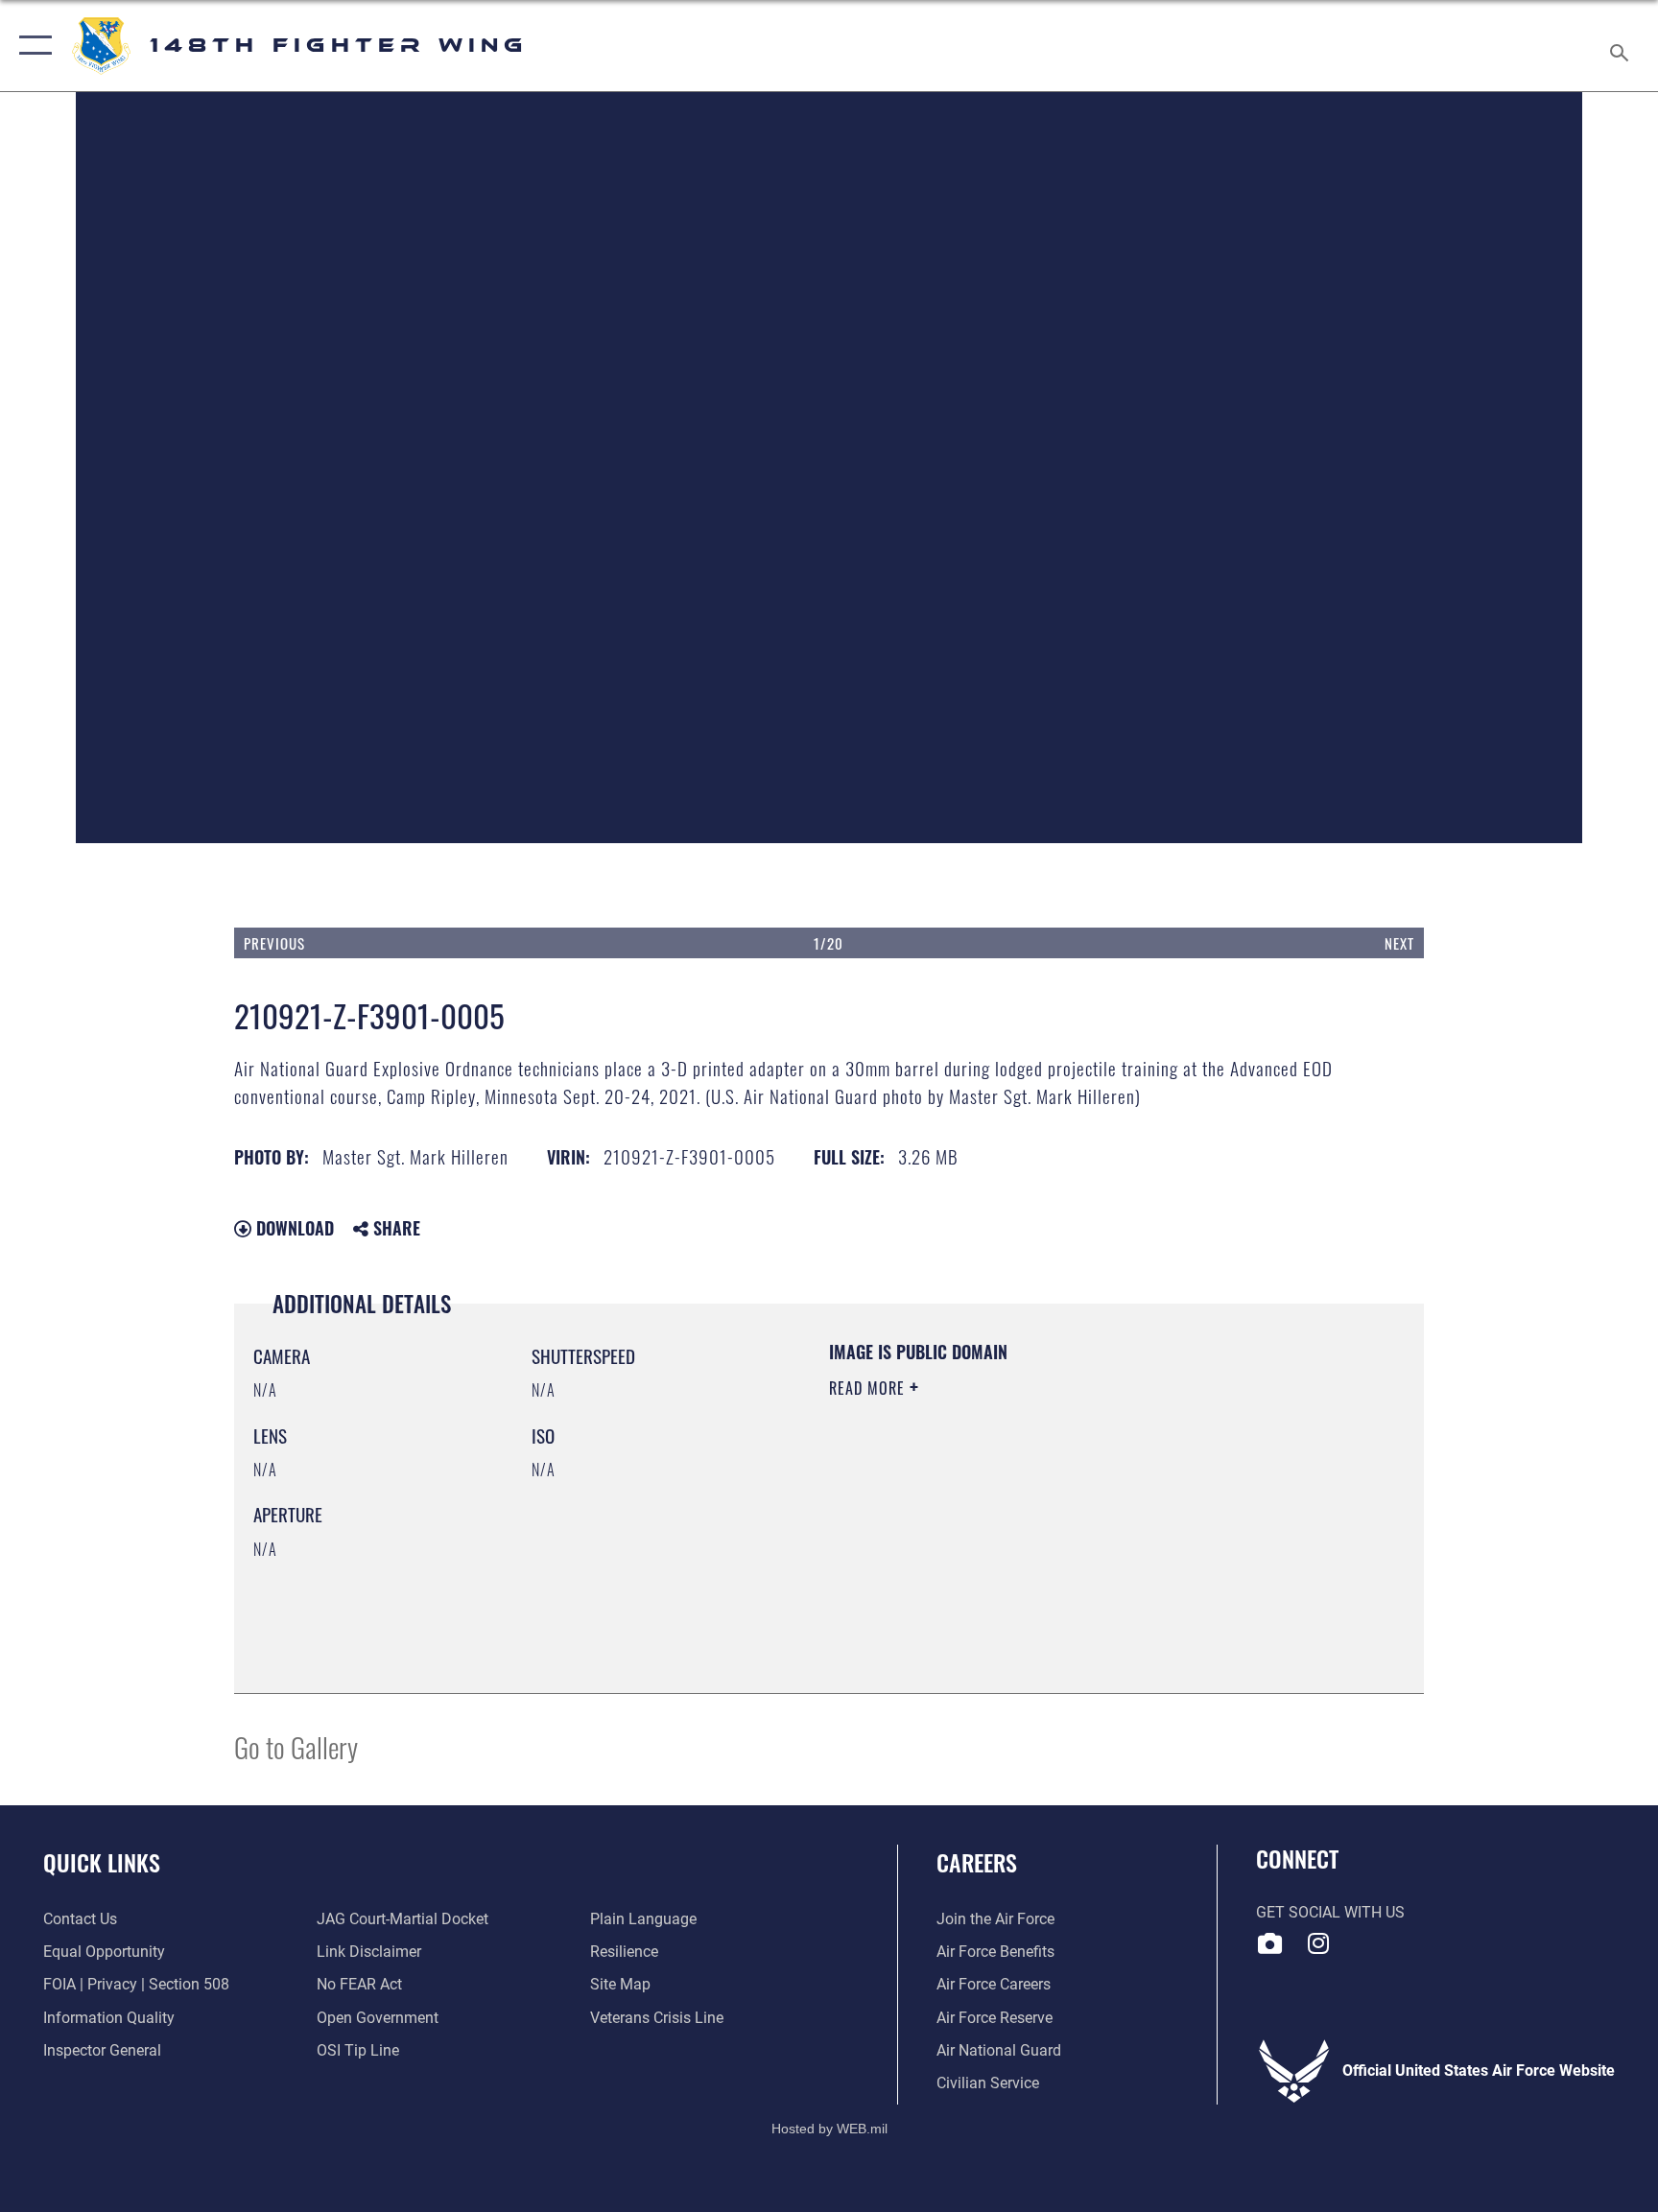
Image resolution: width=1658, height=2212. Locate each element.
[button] (31, 46)
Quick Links (102, 1862)
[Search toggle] (1622, 46)
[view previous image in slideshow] (353, 529)
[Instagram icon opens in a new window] (1318, 1943)
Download (293, 1228)
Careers (977, 1862)
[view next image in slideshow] (1305, 529)
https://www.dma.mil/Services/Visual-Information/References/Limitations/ (1016, 1523)
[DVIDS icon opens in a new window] (1270, 1943)
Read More (869, 1388)
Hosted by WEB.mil (829, 2129)
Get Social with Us (1330, 1912)
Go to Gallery (296, 1746)
